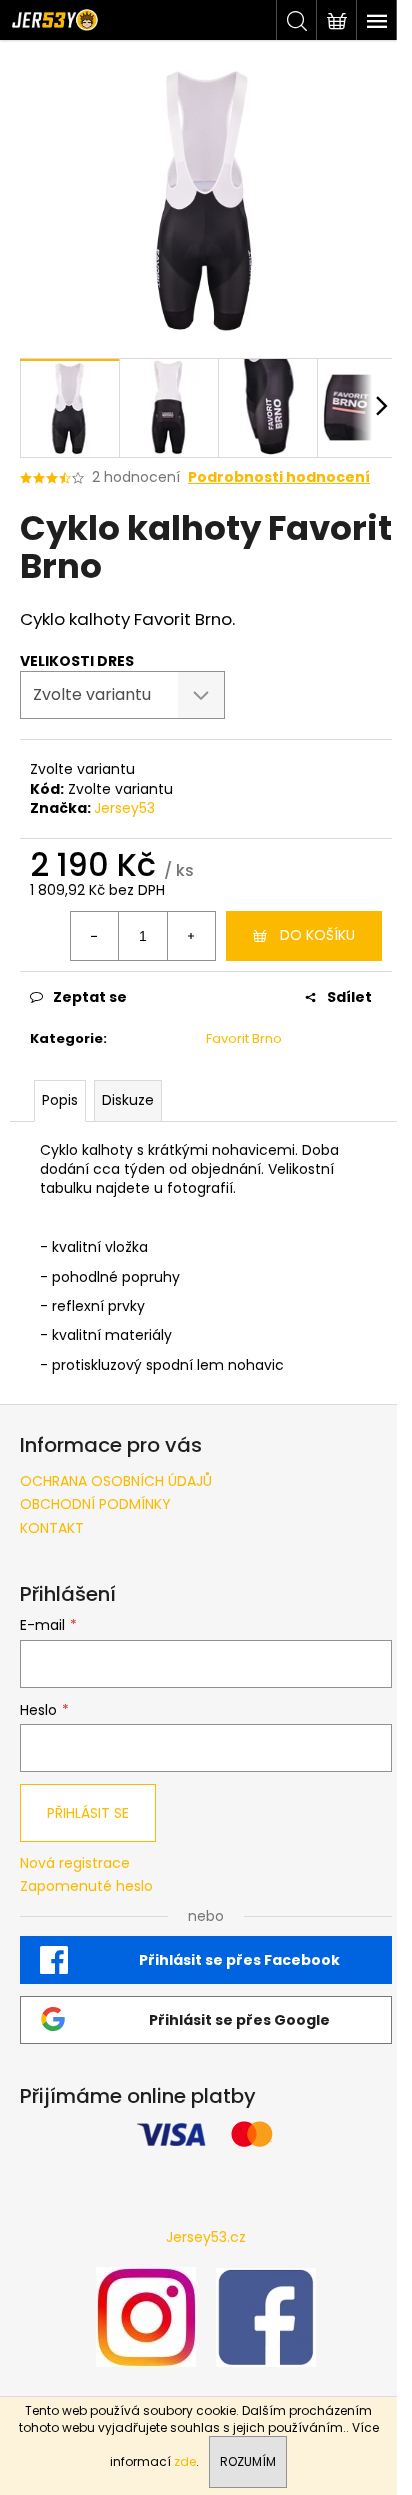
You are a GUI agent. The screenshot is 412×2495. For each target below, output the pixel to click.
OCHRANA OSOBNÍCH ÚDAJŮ (116, 1481)
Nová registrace (75, 1863)
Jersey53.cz (206, 2237)
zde (185, 2461)
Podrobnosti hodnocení (279, 477)
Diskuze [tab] (128, 1100)
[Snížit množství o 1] (95, 936)
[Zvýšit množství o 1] (191, 936)
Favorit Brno (244, 1038)
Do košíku (317, 935)
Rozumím (248, 2461)
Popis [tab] (60, 1100)
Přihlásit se (88, 1813)
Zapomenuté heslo (86, 1886)
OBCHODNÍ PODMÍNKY (95, 1504)
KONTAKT (52, 1528)
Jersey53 (124, 808)
